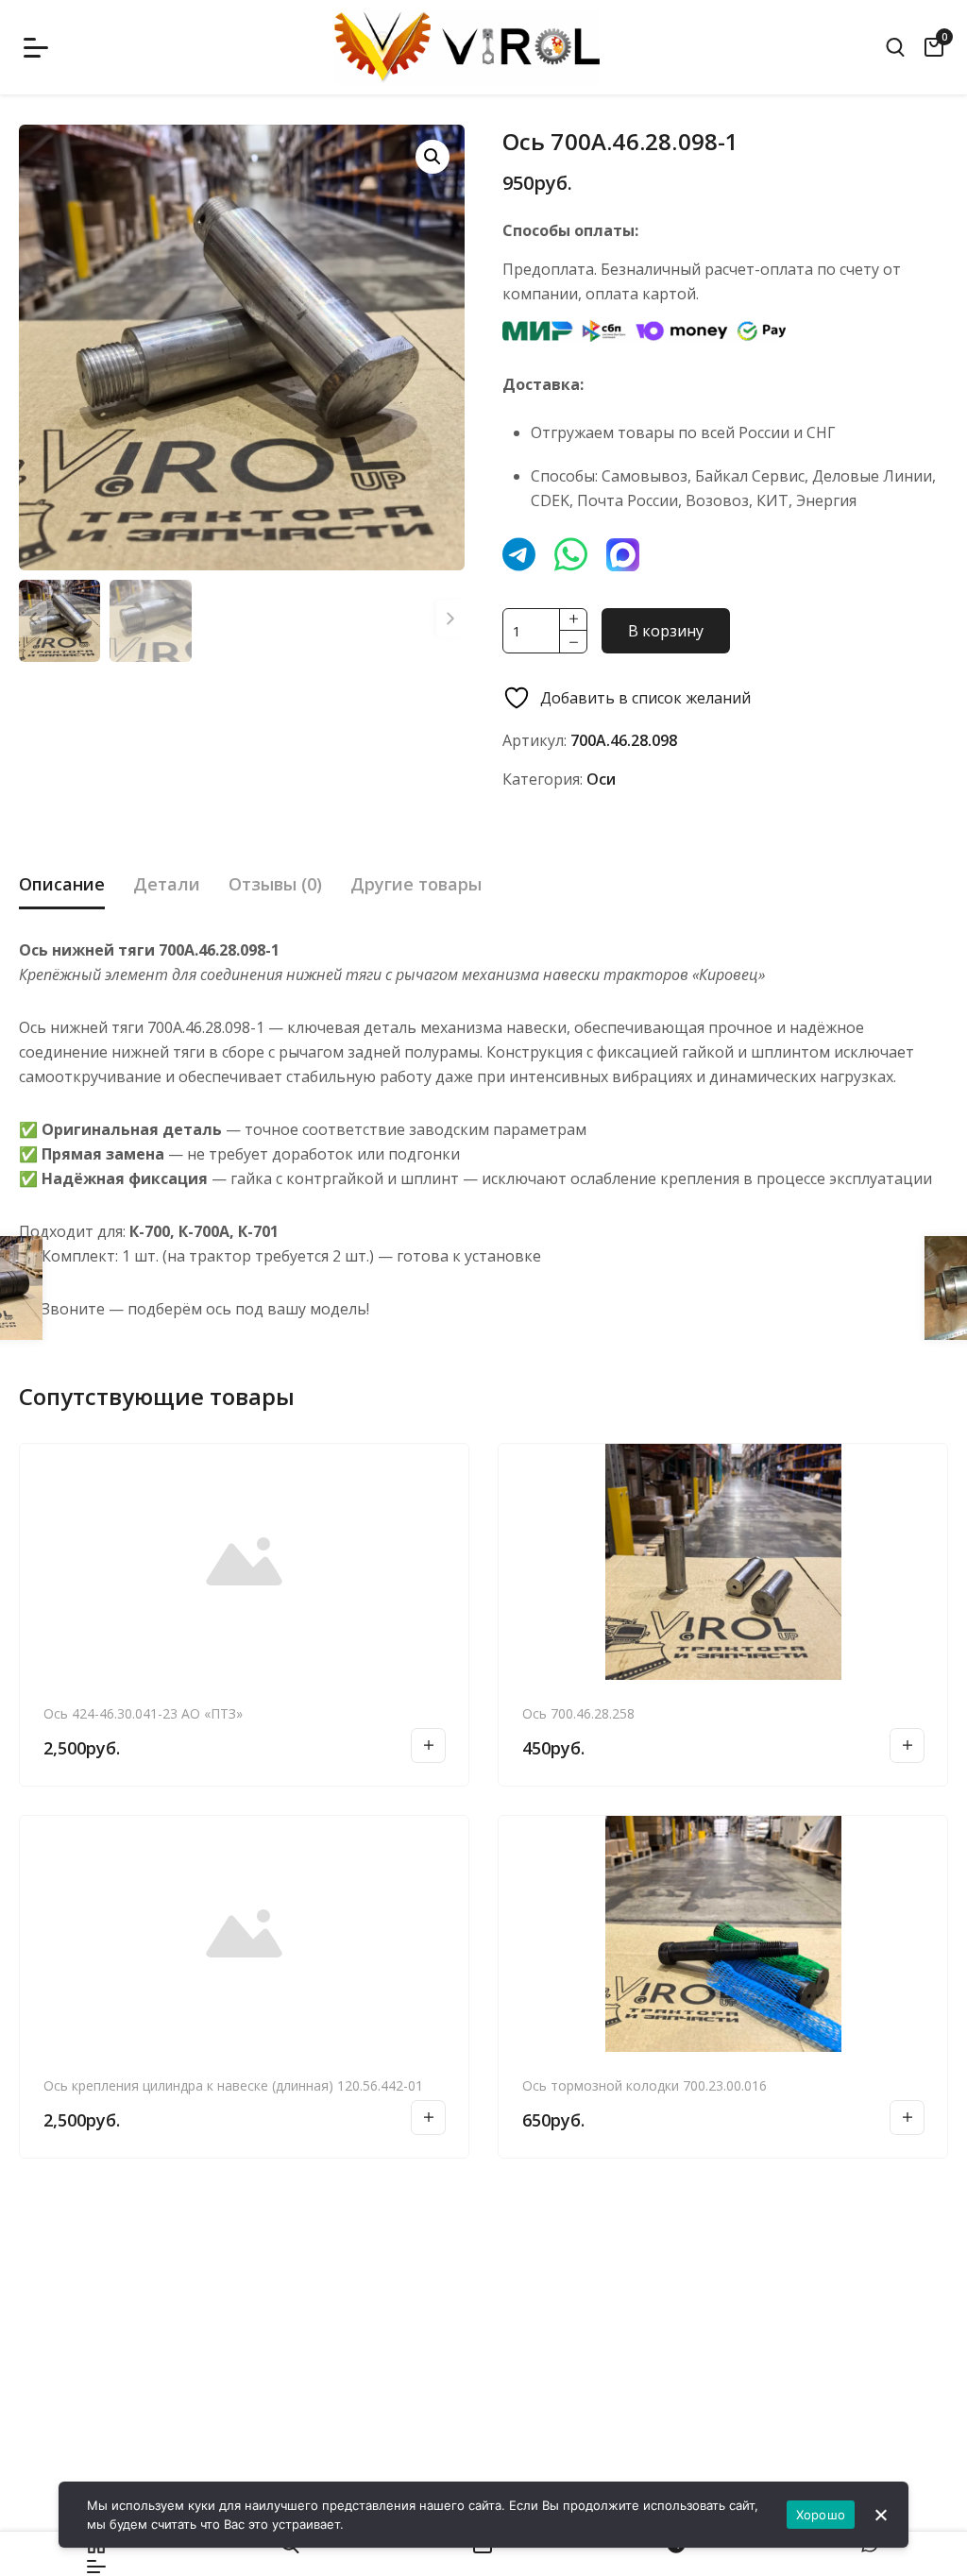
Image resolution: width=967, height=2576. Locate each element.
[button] (433, 157)
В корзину (666, 631)
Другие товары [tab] (416, 884)
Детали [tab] (167, 884)
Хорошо (821, 2515)
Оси (601, 779)
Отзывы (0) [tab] (275, 884)
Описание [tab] (62, 884)
